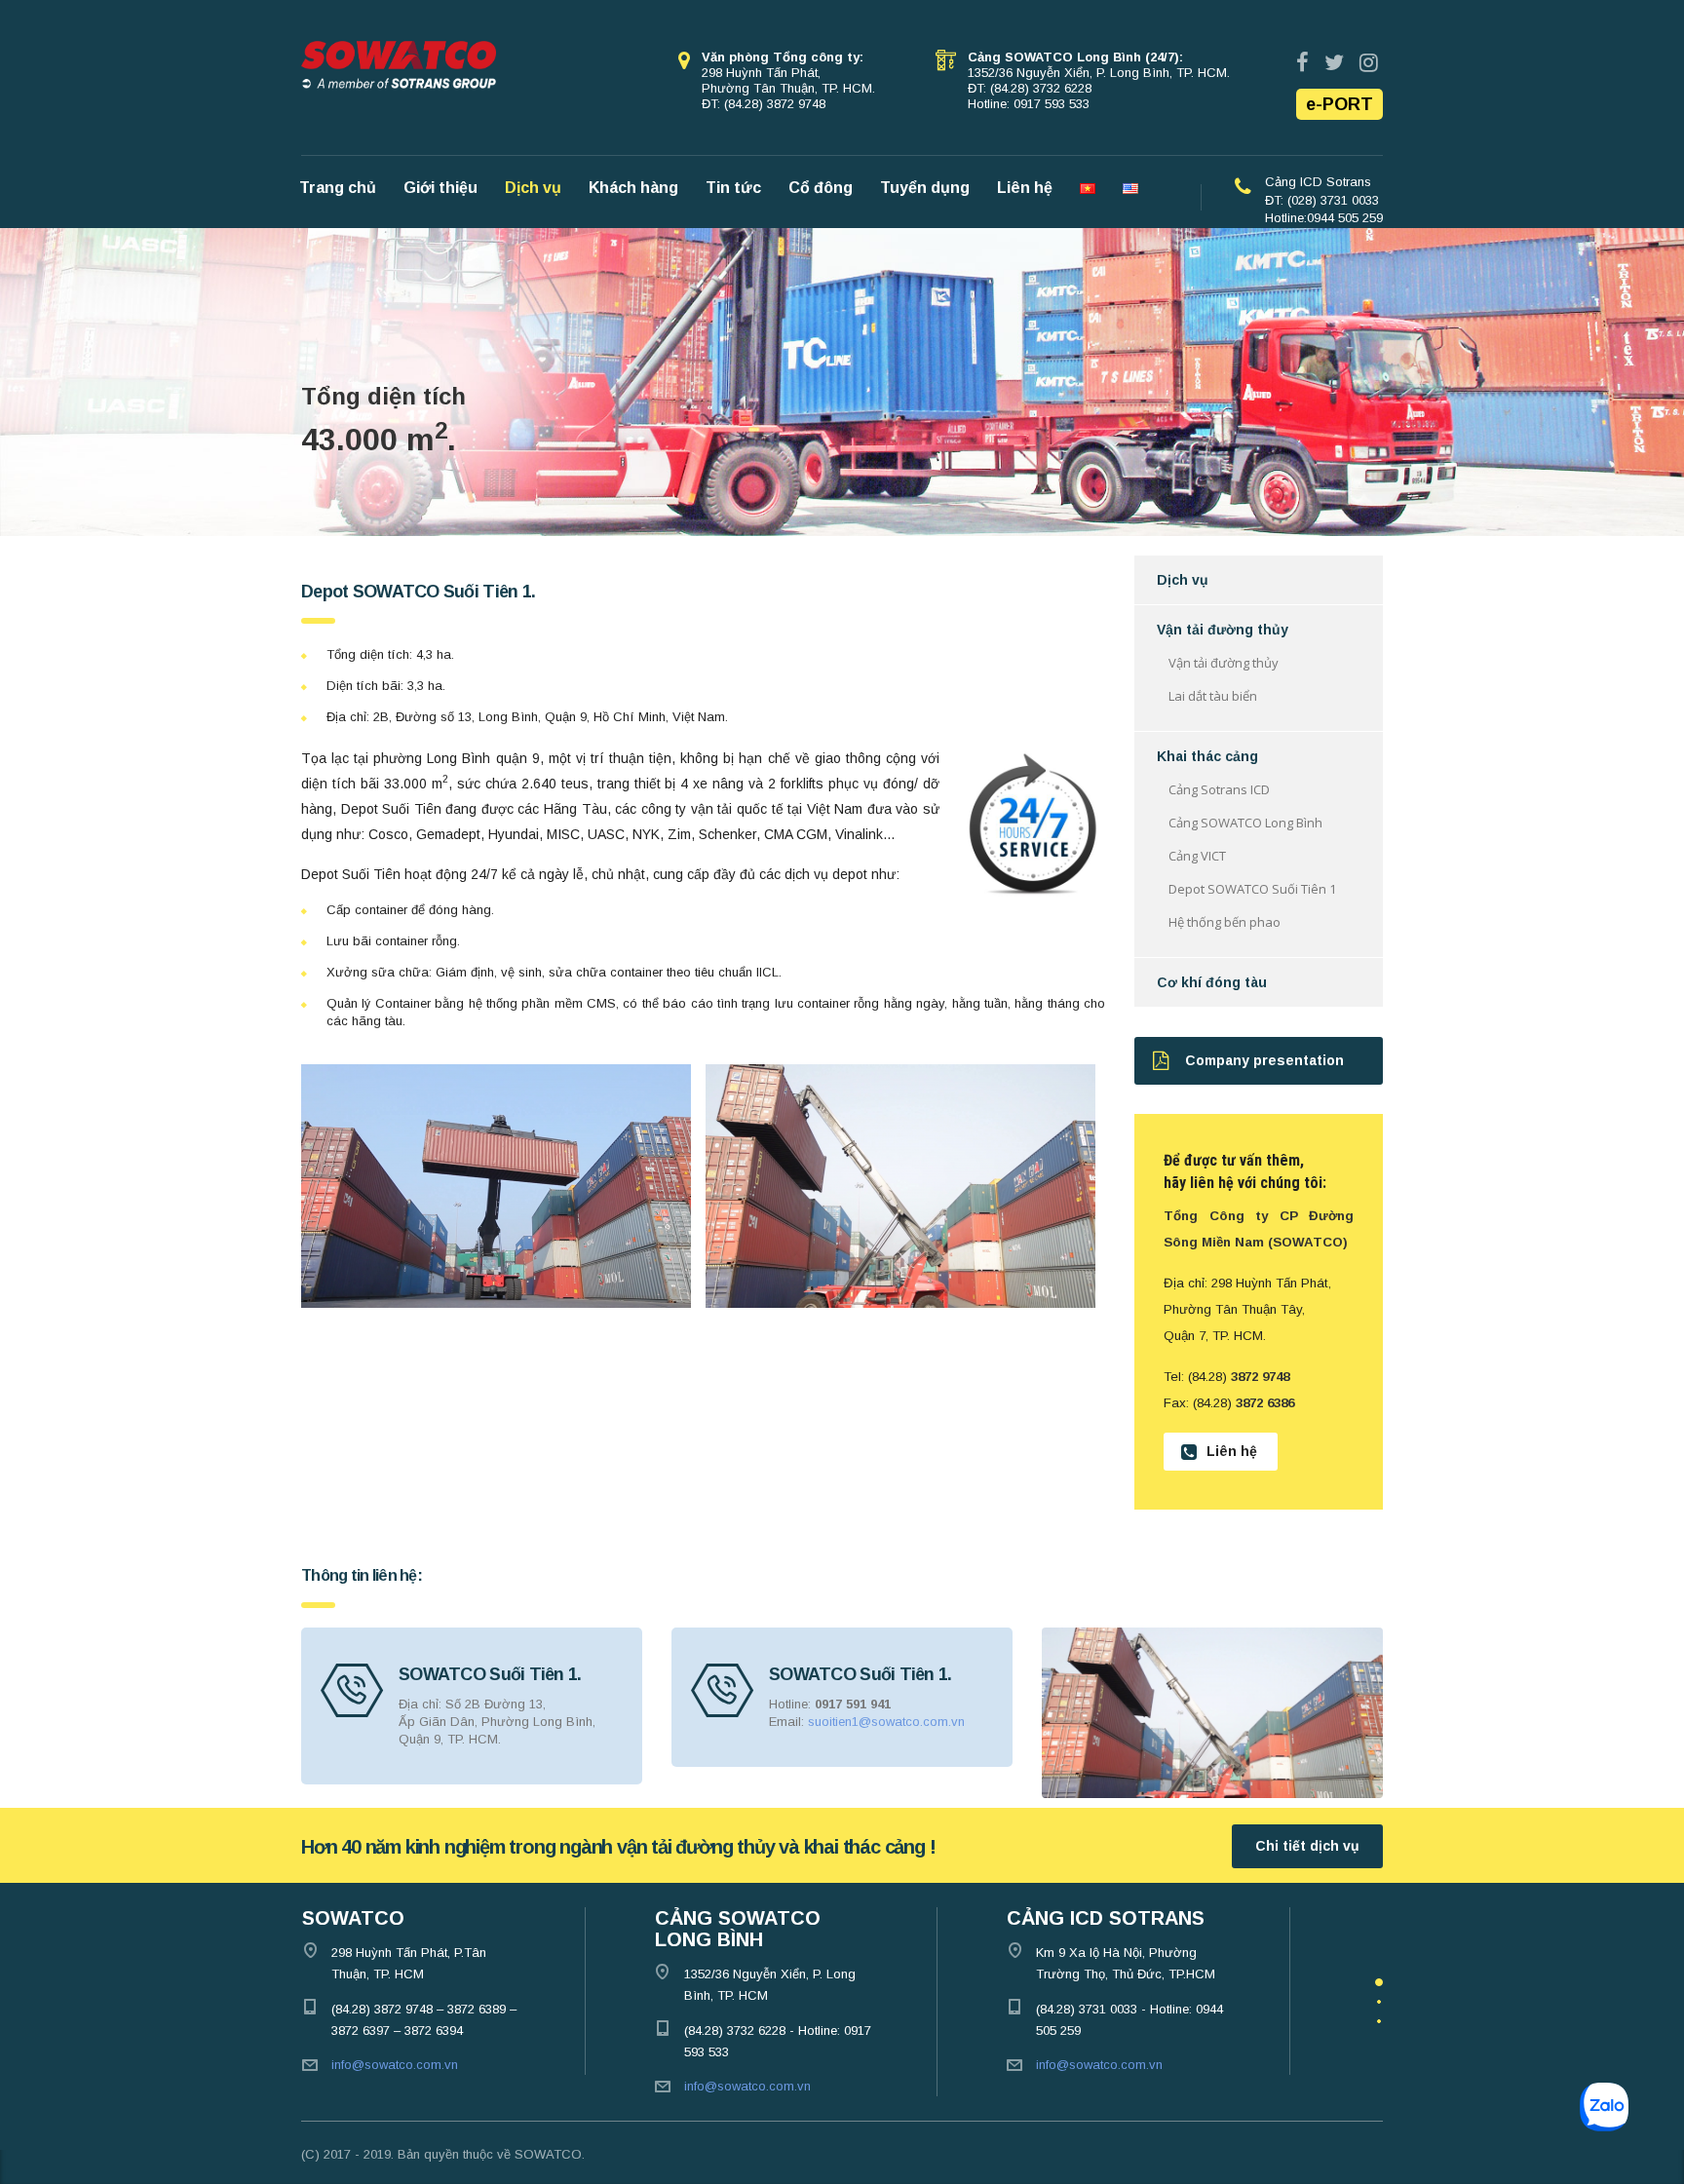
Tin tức (733, 188)
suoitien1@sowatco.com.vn (886, 1722)
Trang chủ (338, 188)
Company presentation (1264, 1060)
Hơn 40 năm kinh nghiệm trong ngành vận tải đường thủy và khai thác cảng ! (618, 1847)
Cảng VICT (1197, 856)
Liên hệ (1025, 188)
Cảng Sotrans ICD (1219, 789)
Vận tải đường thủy (1223, 630)
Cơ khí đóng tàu (1212, 982)
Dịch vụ (533, 188)
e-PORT (1340, 104)
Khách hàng (633, 188)
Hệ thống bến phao (1225, 922)
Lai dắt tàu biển (1213, 696)
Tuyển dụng (925, 188)
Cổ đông (821, 188)
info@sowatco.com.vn (395, 2065)
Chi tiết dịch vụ (1307, 1846)
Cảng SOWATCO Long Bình (1245, 823)
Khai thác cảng (1207, 756)
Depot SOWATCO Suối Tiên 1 (1252, 889)
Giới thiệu (440, 188)
